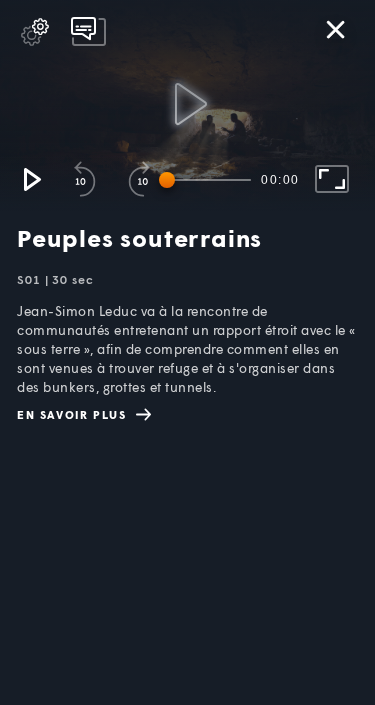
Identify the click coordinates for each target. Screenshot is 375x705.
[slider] (208, 180)
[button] (31, 179)
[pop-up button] (35, 32)
